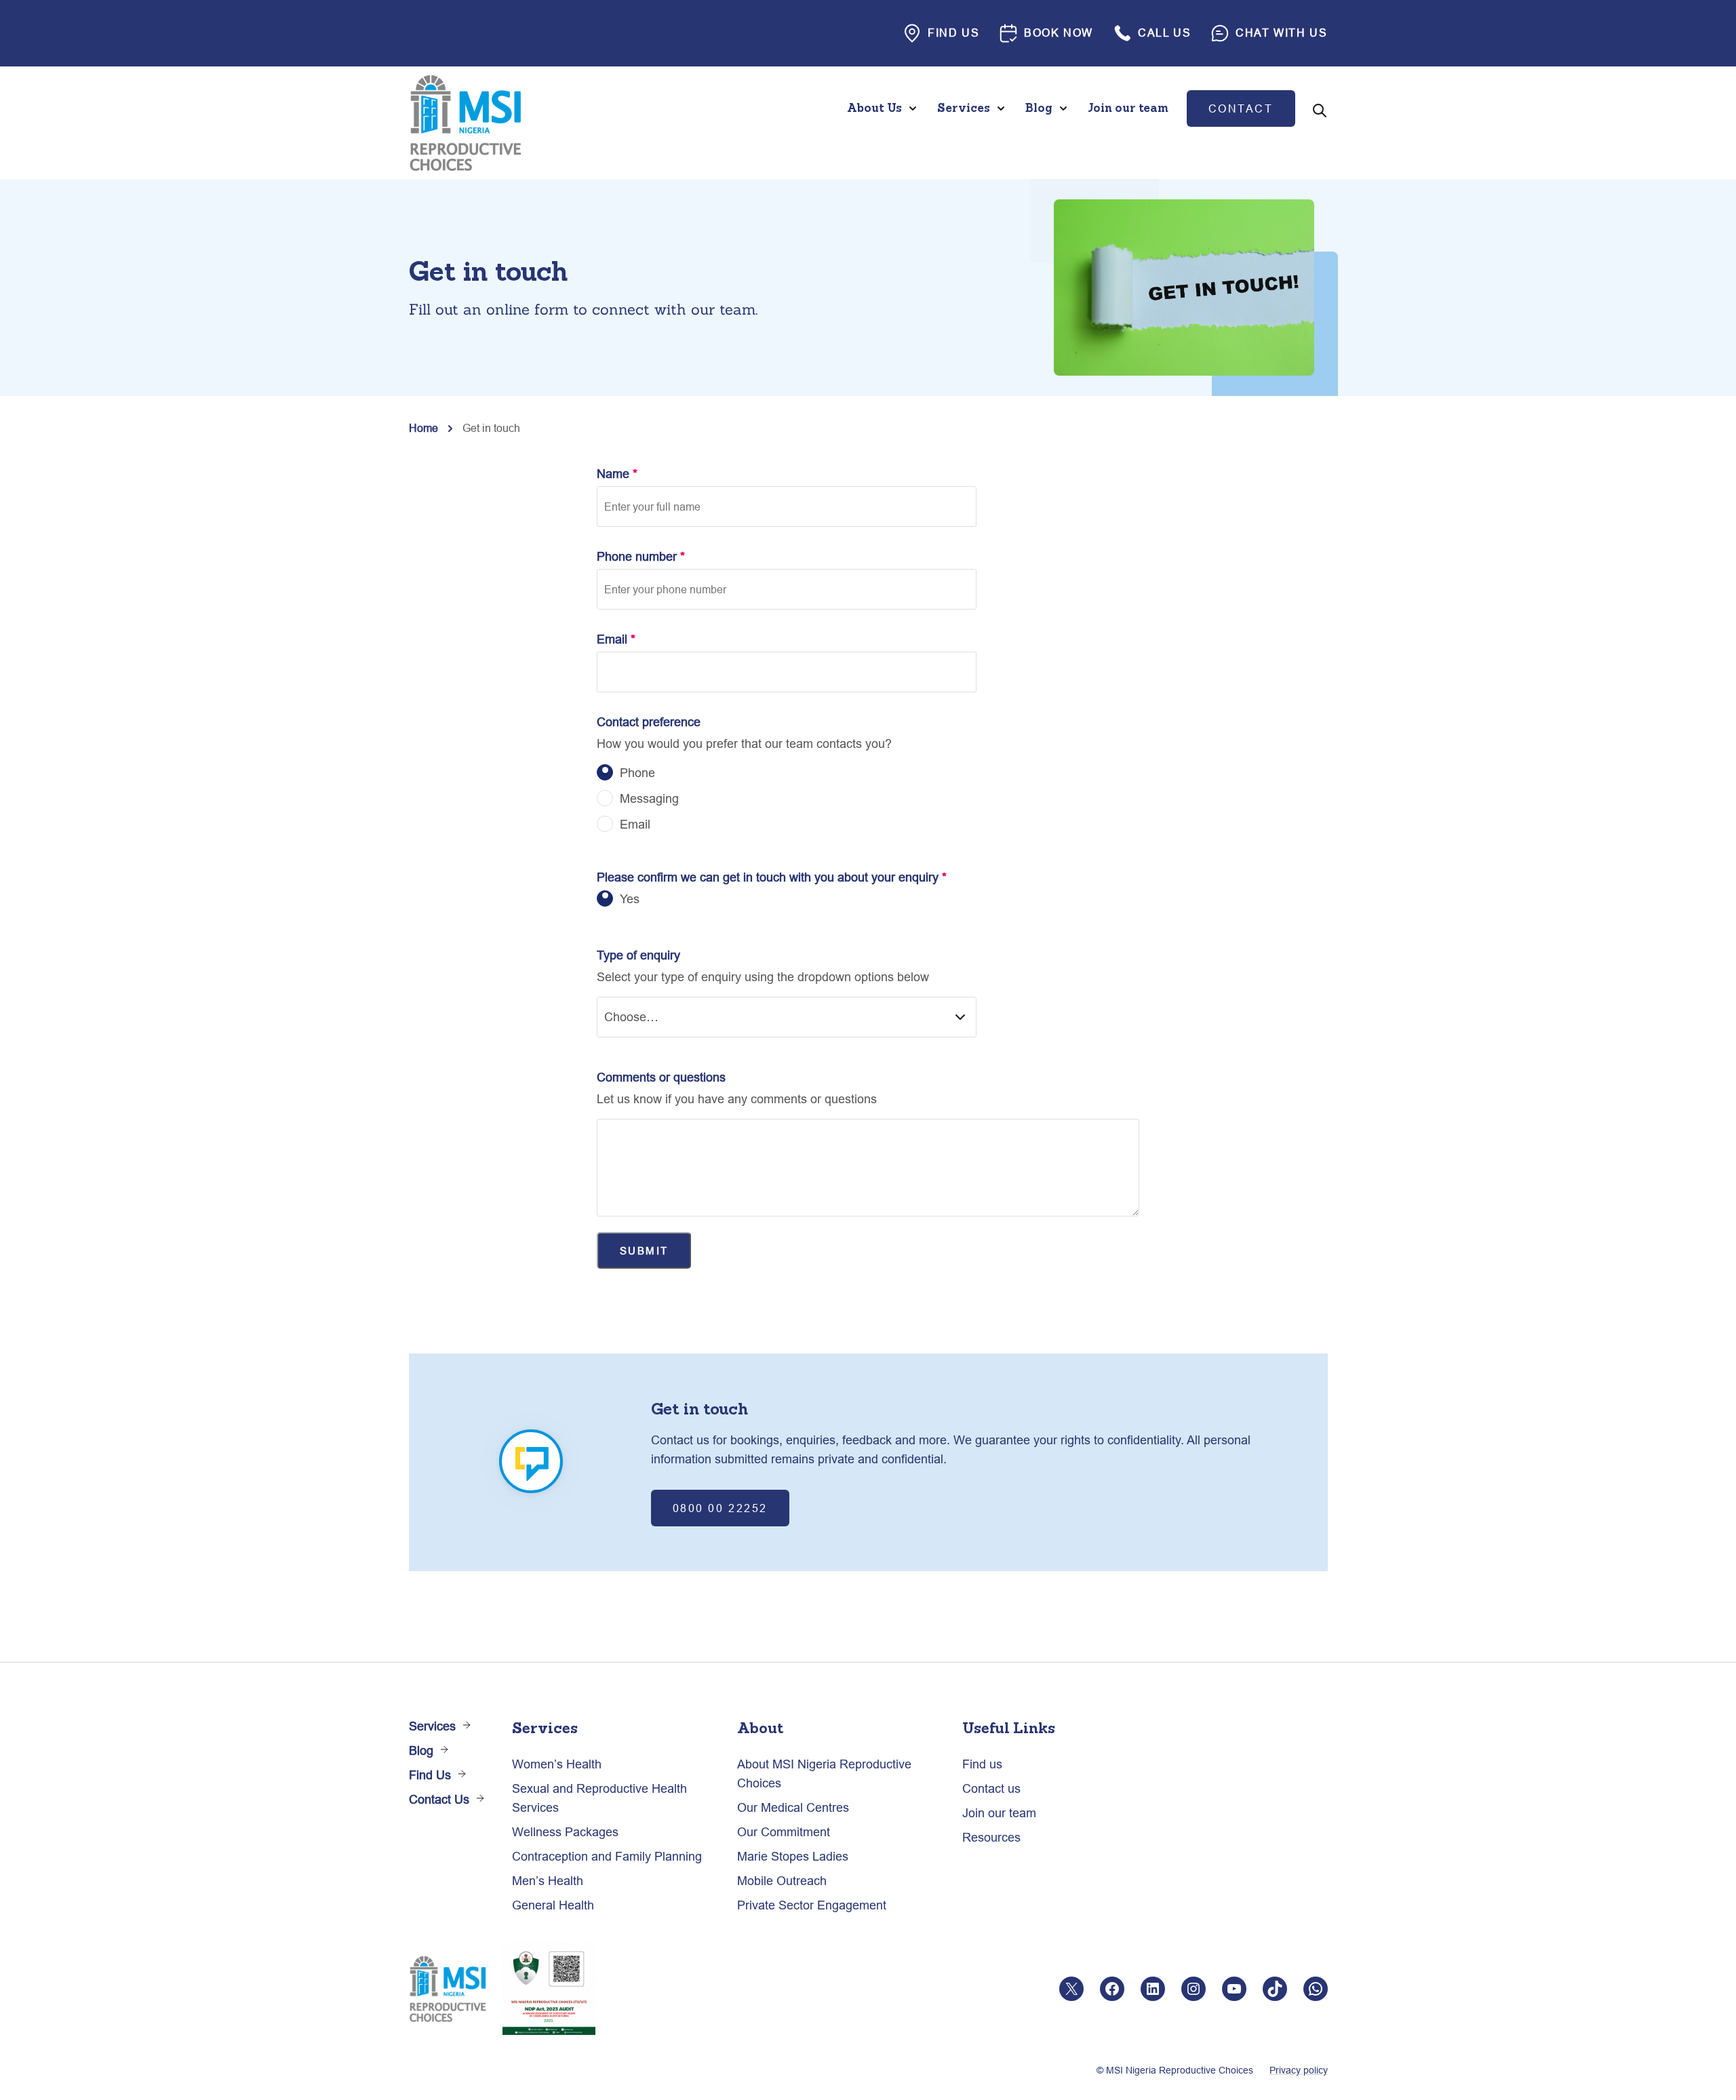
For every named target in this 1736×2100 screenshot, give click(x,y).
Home (423, 428)
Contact (1241, 108)
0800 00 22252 (720, 1508)
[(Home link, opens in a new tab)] (465, 123)
